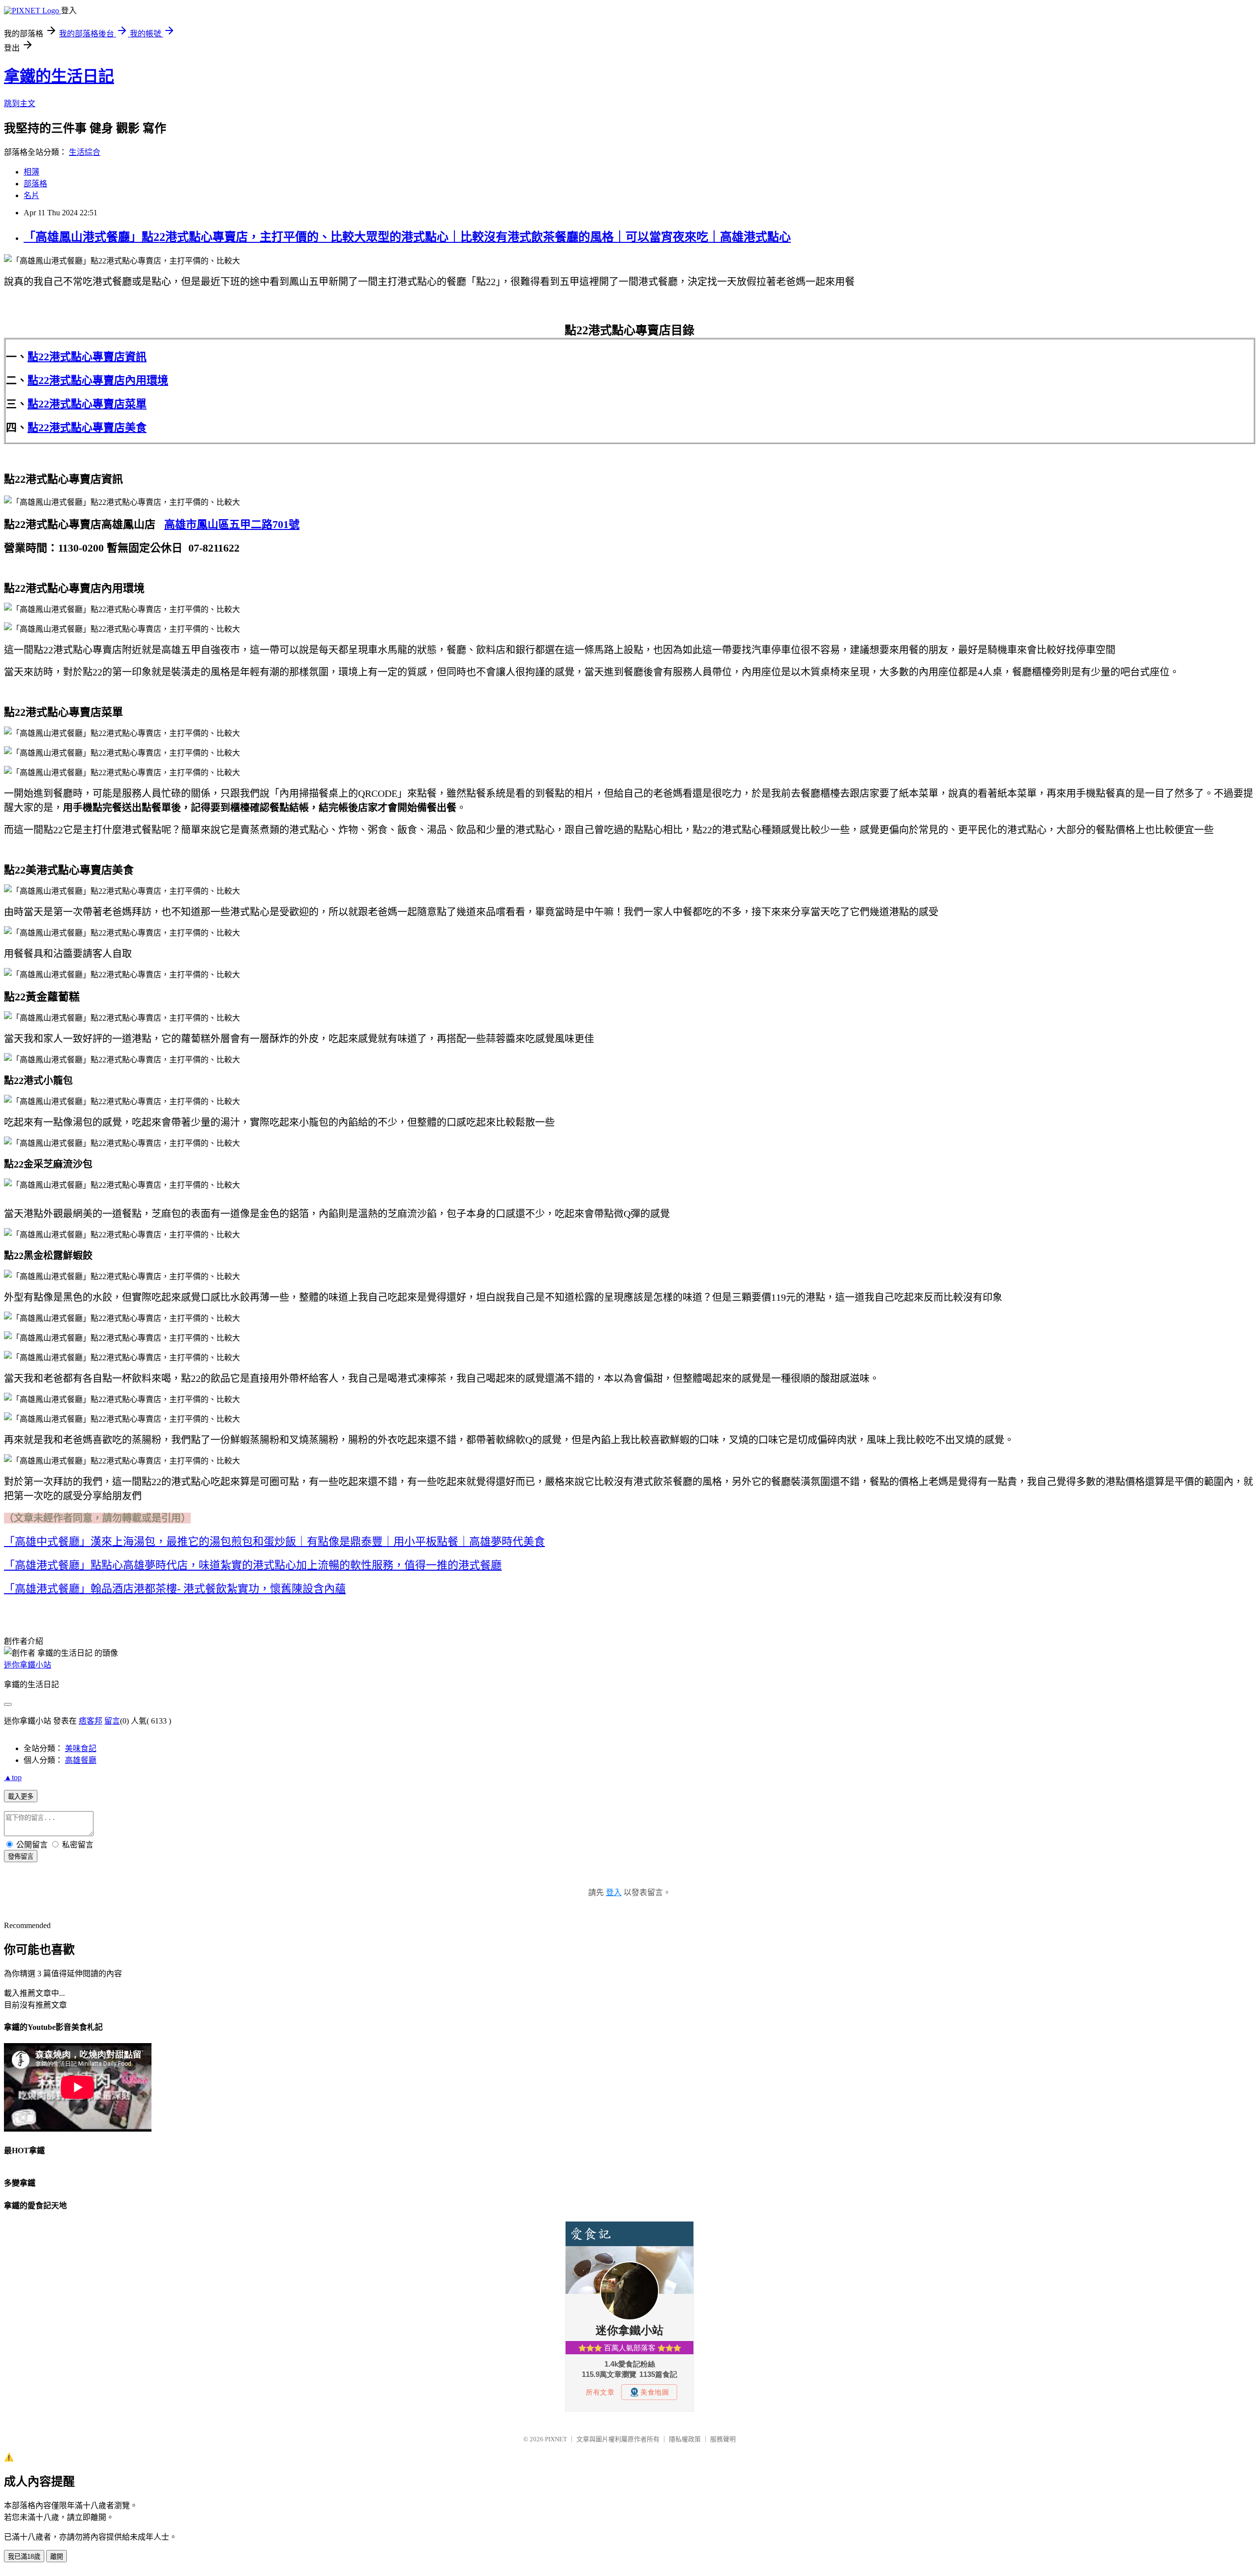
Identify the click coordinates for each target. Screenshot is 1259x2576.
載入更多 (21, 1797)
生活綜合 (85, 152)
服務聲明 (723, 2439)
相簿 (31, 172)
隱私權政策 (685, 2439)
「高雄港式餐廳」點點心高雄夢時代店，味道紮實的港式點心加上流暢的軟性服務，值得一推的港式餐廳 (253, 1565)
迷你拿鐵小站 (28, 1665)
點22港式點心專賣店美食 (87, 427)
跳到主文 (20, 103)
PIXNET (556, 2439)
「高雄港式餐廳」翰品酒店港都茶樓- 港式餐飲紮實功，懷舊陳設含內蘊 (175, 1589)
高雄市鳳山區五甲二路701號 (232, 524)
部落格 (35, 184)
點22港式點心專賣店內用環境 (98, 380)
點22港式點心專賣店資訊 (87, 357)
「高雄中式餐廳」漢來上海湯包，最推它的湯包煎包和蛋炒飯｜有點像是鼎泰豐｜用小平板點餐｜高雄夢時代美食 (274, 1541)
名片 (31, 195)
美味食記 (81, 1748)
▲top (13, 1777)
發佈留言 (21, 1857)
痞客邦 (90, 1721)
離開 (57, 2557)
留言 (112, 1721)
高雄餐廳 (81, 1760)
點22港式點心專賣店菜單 (87, 404)
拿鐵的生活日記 (59, 76)
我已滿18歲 (24, 2557)
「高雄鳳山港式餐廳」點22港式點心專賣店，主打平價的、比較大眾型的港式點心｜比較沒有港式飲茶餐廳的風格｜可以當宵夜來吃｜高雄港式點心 (407, 237)
